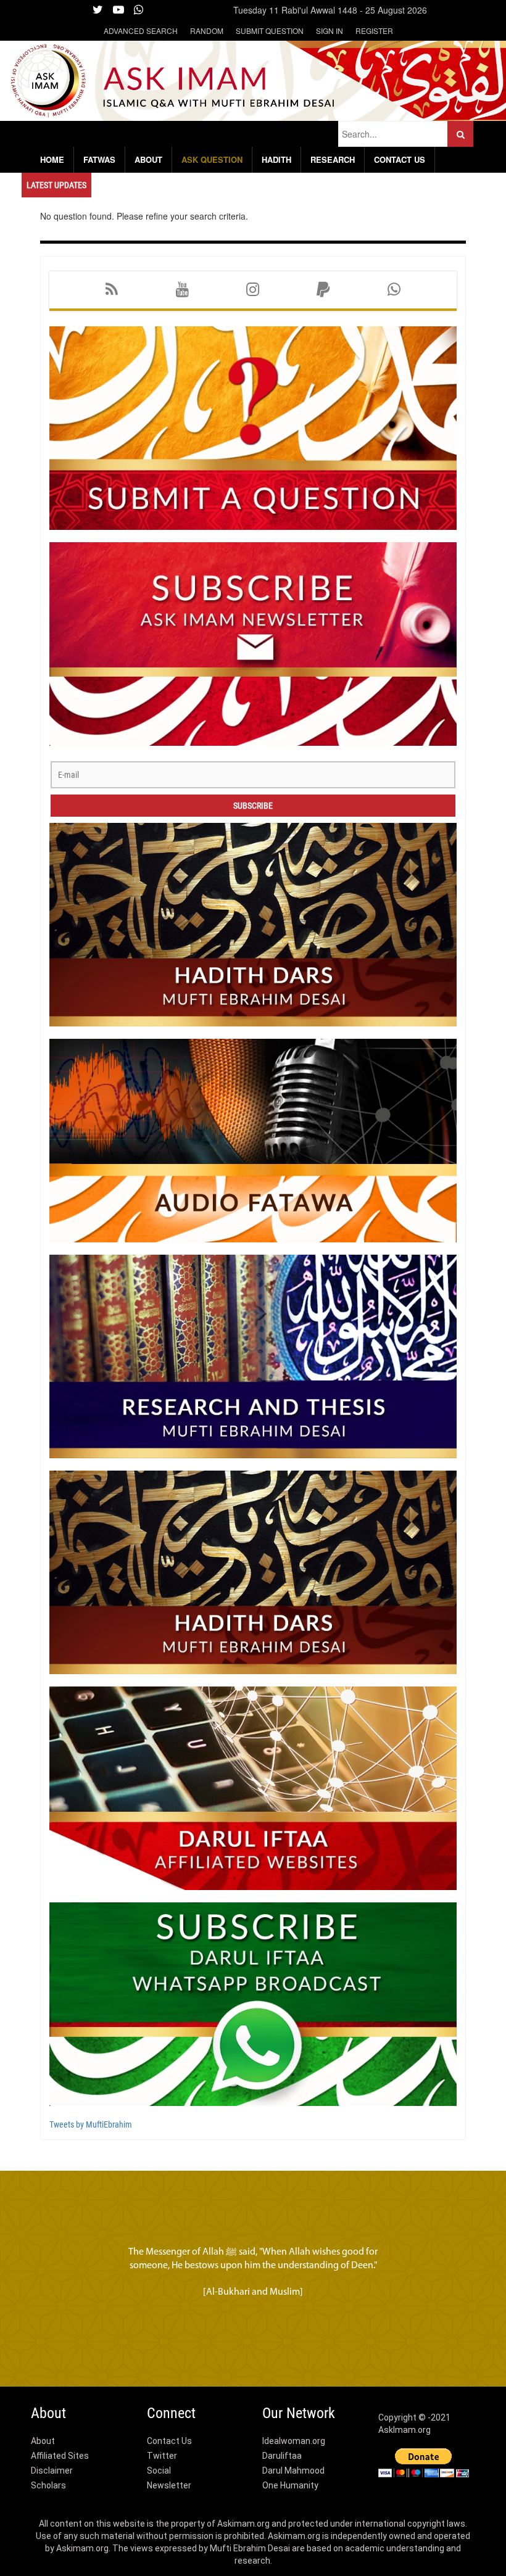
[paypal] (323, 290)
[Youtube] (182, 290)
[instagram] (253, 290)
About (43, 2441)
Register (374, 31)
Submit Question (270, 31)
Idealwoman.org (294, 2441)
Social (159, 2471)
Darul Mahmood (293, 2471)
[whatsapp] (394, 290)
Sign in (330, 31)
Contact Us (169, 2441)
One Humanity (290, 2485)
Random (207, 31)
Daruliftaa (282, 2456)
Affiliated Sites (60, 2456)
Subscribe (253, 806)
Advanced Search (141, 31)
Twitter (162, 2456)
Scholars (48, 2485)
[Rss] (112, 290)
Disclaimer (52, 2471)
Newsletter (169, 2485)
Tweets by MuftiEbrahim (91, 2124)
